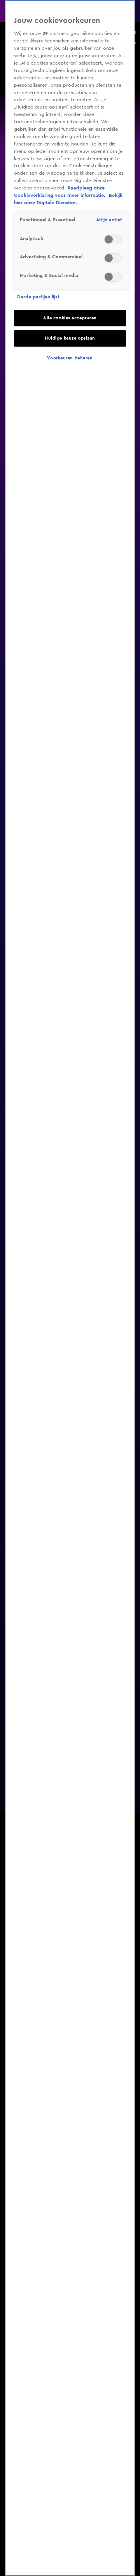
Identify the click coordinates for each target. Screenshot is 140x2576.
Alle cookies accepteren (70, 318)
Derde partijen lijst (38, 297)
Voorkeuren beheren (70, 358)
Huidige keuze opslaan (70, 338)
